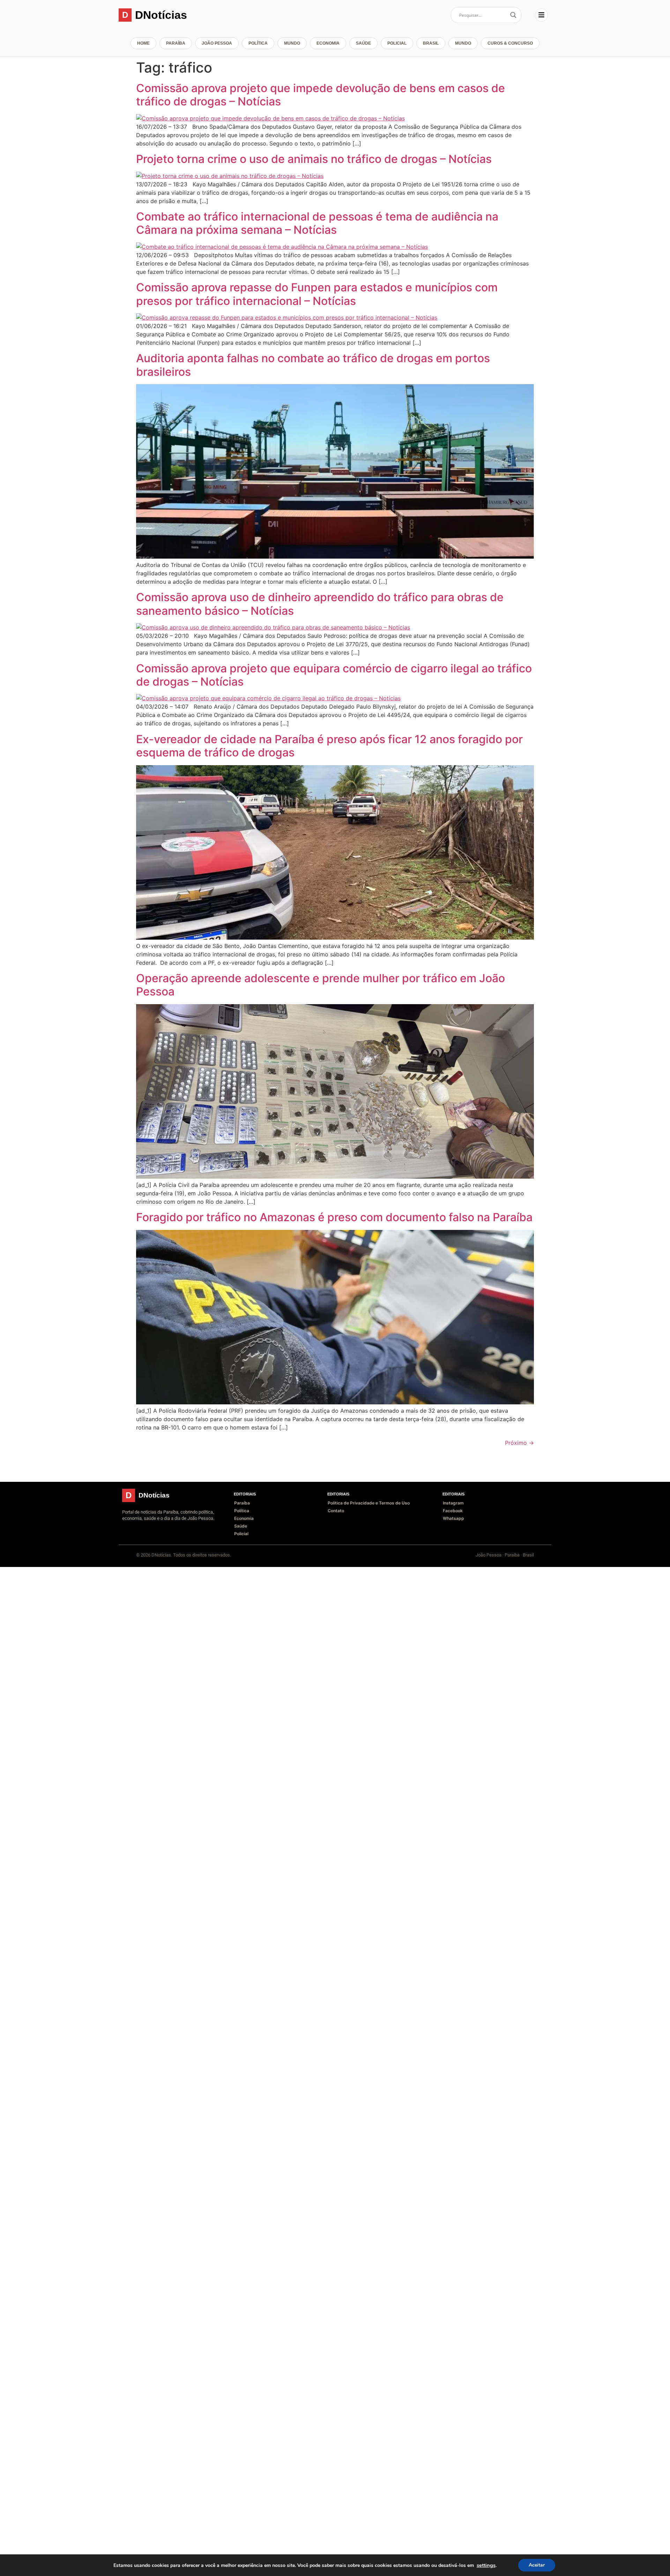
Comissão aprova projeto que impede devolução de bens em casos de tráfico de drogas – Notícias (321, 95)
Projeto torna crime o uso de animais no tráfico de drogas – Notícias (314, 159)
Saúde (363, 43)
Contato (336, 1511)
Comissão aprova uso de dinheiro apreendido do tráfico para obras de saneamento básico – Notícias (320, 604)
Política (258, 43)
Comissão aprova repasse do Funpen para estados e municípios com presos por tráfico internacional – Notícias (317, 294)
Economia (328, 43)
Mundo (292, 43)
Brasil (431, 43)
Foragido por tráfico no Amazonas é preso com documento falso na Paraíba (334, 1217)
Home (143, 43)
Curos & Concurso (510, 43)
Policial (397, 43)
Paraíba (176, 43)
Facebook (453, 1511)
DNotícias (161, 15)
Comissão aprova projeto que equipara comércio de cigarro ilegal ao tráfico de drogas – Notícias (334, 675)
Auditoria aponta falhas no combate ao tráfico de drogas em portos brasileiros (313, 365)
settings (486, 2565)
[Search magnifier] (513, 15)
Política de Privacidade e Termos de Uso (369, 1503)
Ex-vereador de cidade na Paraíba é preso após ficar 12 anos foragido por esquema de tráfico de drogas (329, 746)
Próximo (519, 1443)
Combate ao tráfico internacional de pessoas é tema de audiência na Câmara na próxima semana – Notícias (317, 223)
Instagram (453, 1503)
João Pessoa (217, 43)
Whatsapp (453, 1518)
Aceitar (537, 2565)
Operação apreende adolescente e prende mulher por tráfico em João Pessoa (321, 985)
